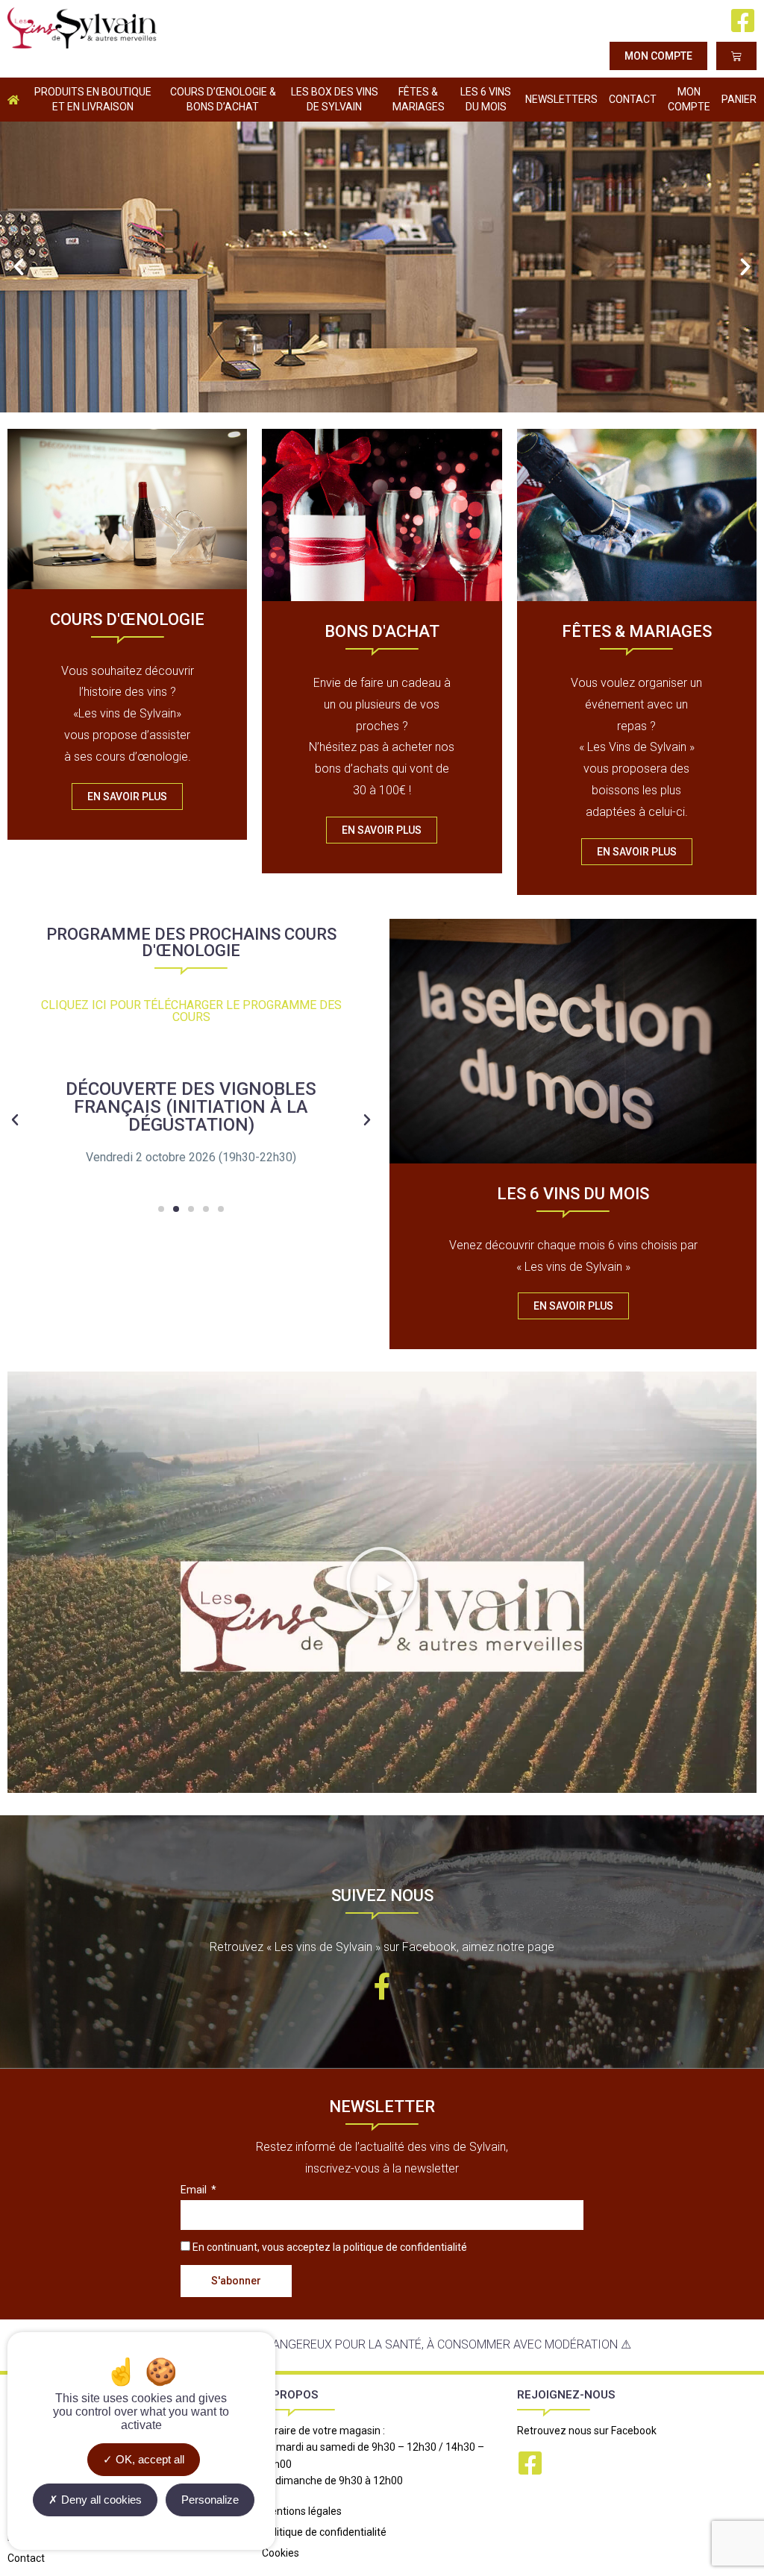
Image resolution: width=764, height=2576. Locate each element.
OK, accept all (148, 2459)
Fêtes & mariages (419, 99)
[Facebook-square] (743, 21)
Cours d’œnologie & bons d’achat (223, 99)
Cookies (281, 2553)
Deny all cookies (100, 2500)
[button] (19, 267)
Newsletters (561, 99)
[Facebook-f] (382, 1987)
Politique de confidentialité (324, 2532)
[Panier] (736, 56)
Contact (633, 99)
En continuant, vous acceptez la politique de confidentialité (330, 2247)
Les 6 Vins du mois (486, 99)
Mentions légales (302, 2511)
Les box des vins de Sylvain (335, 99)
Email (195, 2190)
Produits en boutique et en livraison (93, 99)
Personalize (210, 2500)
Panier (739, 99)
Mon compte (689, 99)
